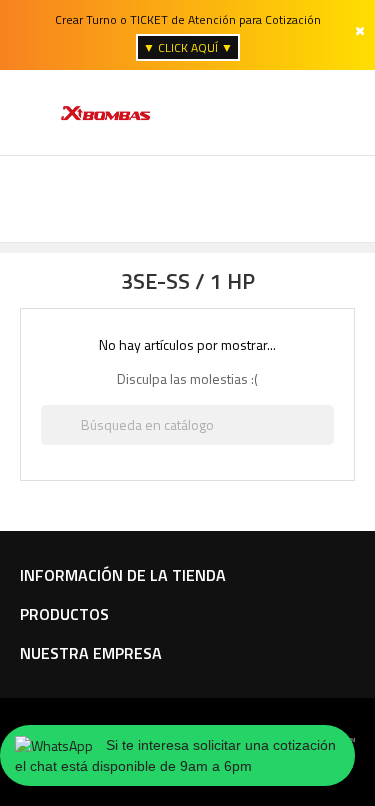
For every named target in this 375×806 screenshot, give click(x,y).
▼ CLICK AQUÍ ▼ (188, 47)
